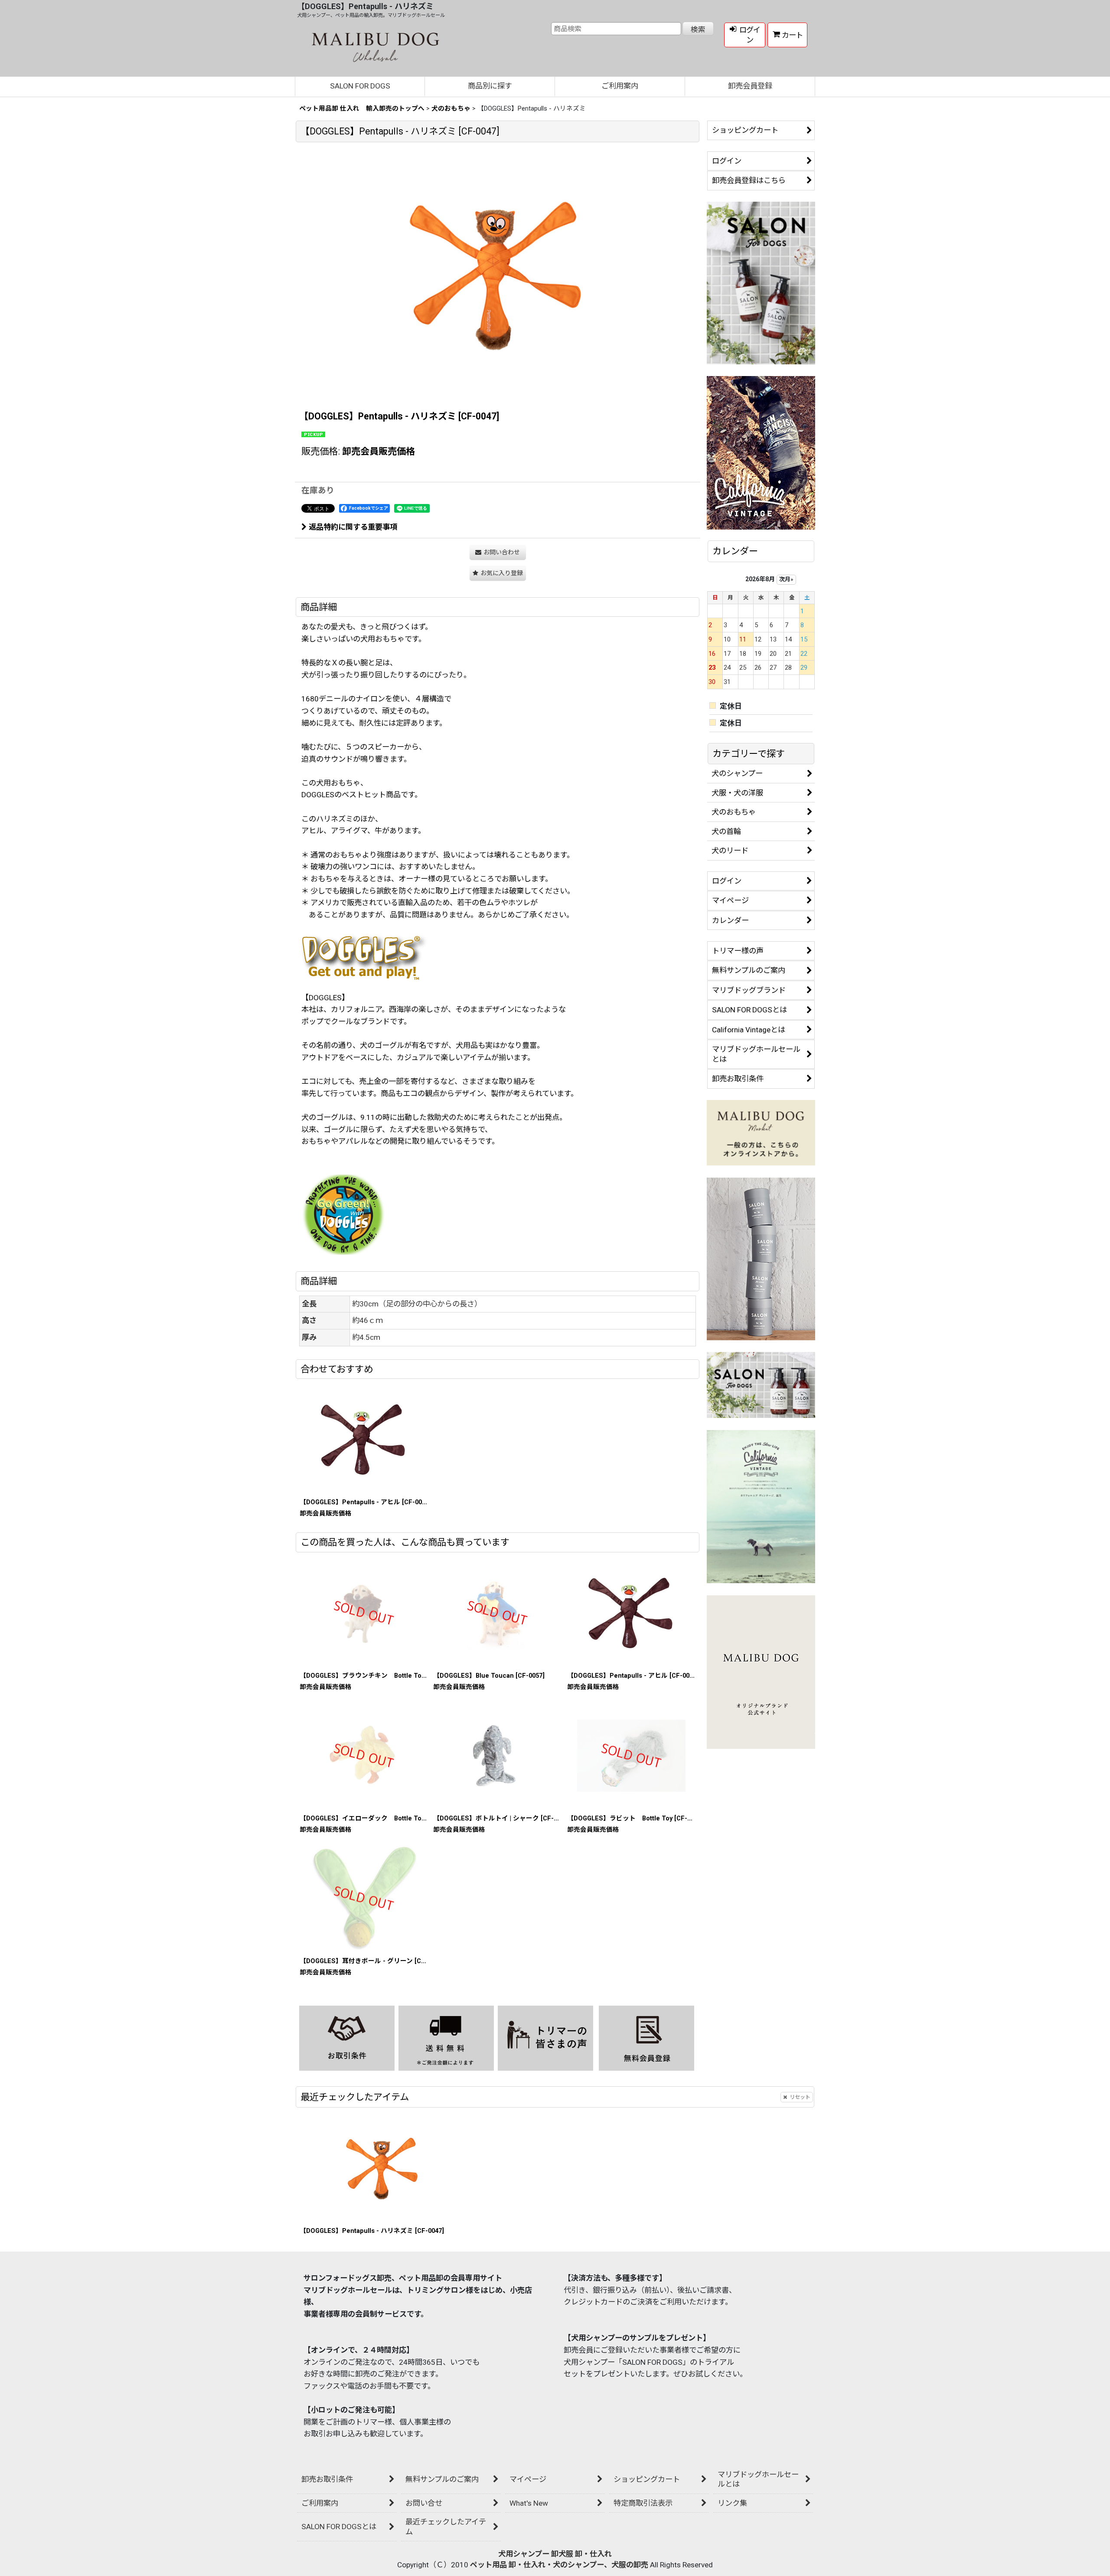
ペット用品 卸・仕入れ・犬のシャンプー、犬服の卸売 (559, 2565)
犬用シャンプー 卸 (528, 2554)
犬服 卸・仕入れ (585, 2554)
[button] (498, 573)
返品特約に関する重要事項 (353, 527)
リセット (800, 2097)
